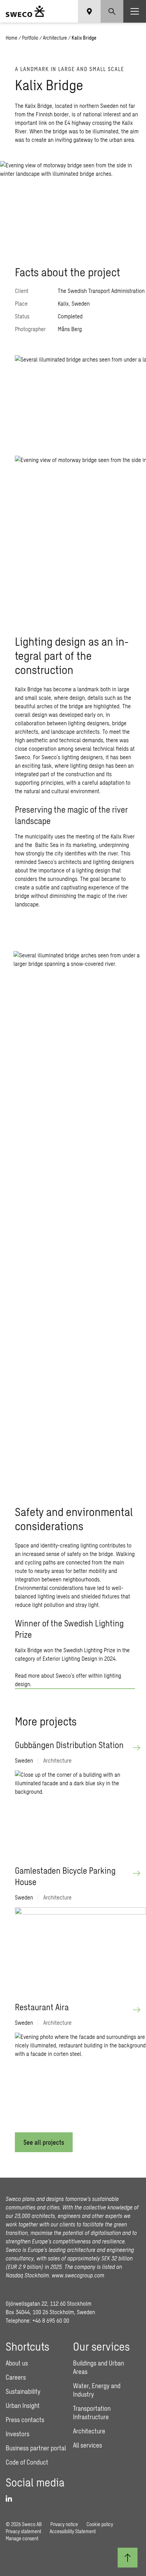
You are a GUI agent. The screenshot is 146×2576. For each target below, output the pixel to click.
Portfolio (30, 38)
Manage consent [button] (22, 2538)
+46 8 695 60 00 (51, 2320)
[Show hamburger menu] (135, 11)
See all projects (44, 2142)
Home (12, 38)
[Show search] (112, 11)
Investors (18, 2434)
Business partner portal (36, 2448)
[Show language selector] (89, 11)
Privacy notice (64, 2524)
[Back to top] (128, 2558)
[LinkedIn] (11, 2499)
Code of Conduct (27, 2462)
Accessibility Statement (73, 2531)
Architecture (55, 38)
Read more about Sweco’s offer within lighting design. (68, 1680)
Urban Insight (23, 2405)
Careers (16, 2377)
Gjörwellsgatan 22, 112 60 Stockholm (49, 2303)
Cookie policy (100, 2524)
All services (88, 2445)
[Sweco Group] (25, 11)
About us (17, 2363)
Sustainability (23, 2391)
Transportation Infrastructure (92, 2413)
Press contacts (25, 2420)
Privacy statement (23, 2531)
